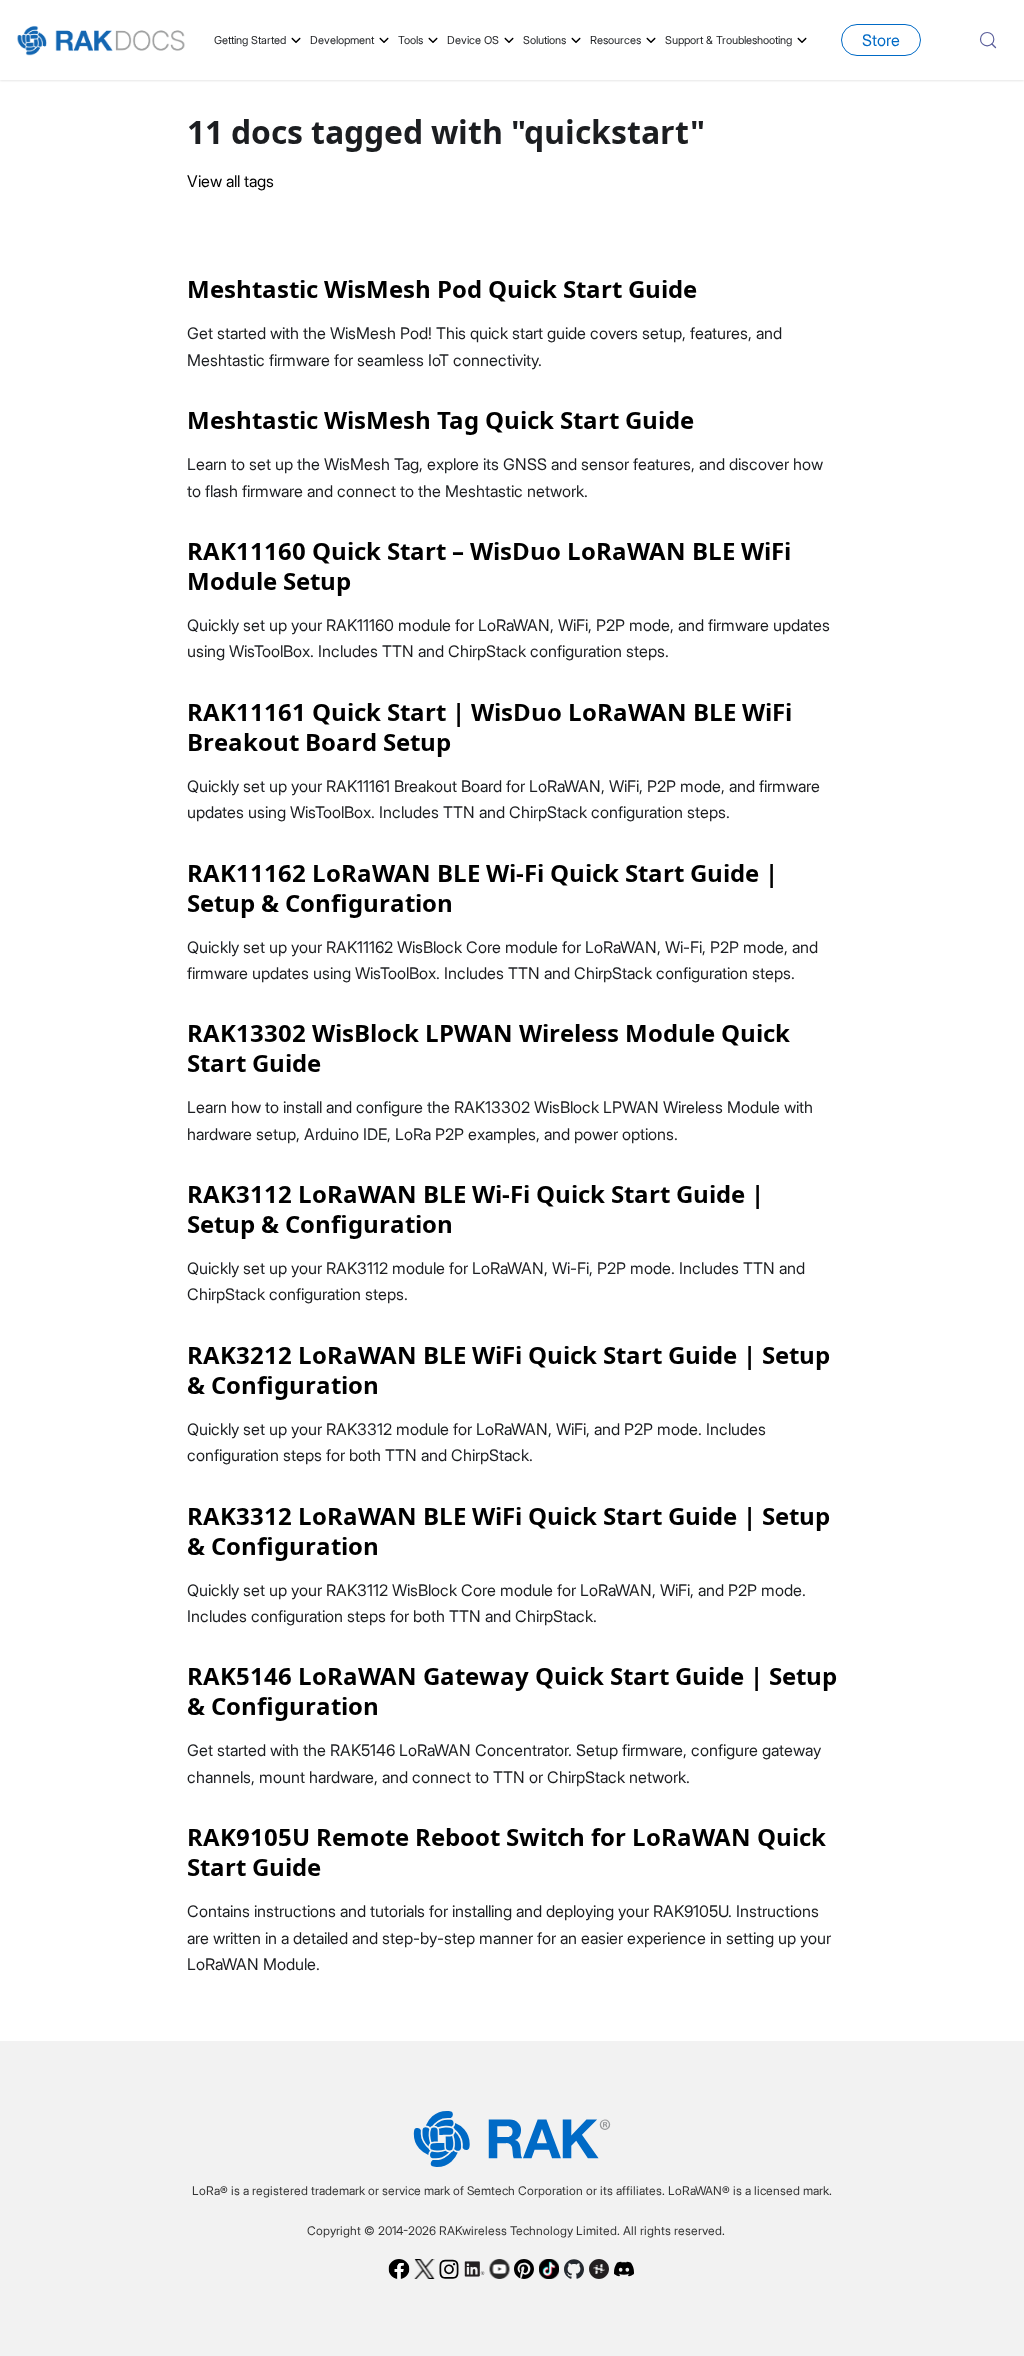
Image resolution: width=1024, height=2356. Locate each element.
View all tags (230, 181)
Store (881, 40)
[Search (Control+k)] (988, 40)
